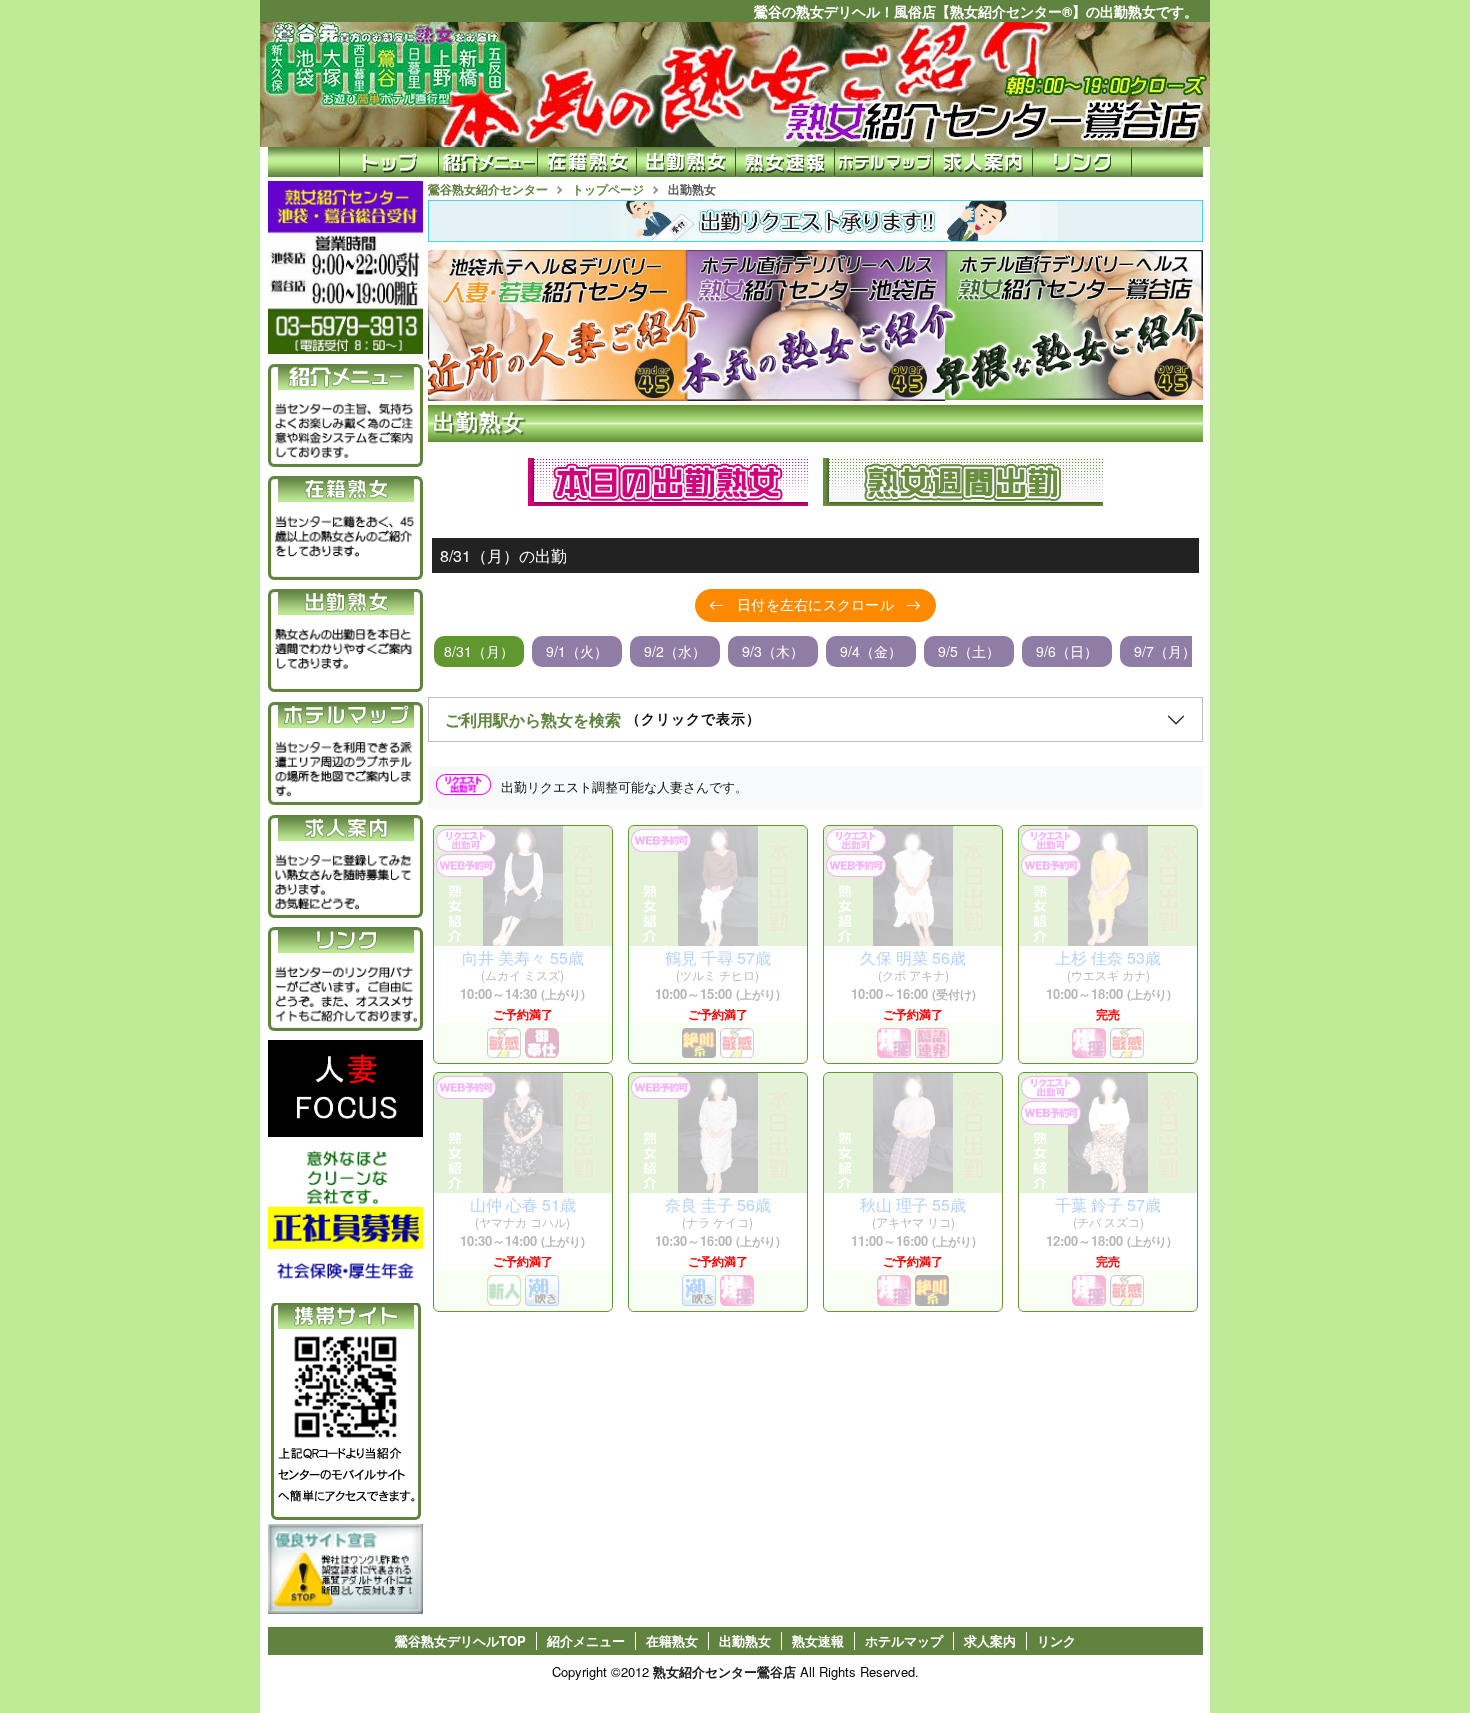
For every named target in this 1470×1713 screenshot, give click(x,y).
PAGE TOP (1410, 1652)
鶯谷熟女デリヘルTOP (460, 1641)
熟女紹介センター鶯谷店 (724, 1671)
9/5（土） (969, 651)
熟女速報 (818, 1641)
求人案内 (990, 1641)
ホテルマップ (904, 1641)
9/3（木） (773, 651)
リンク (1056, 1641)
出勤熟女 (745, 1641)
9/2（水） (675, 651)
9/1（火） (577, 651)
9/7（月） (1165, 651)
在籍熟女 (672, 1641)
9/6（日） (1067, 651)
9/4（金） (871, 651)
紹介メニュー (586, 1641)
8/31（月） (479, 651)
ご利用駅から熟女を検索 (603, 719)
